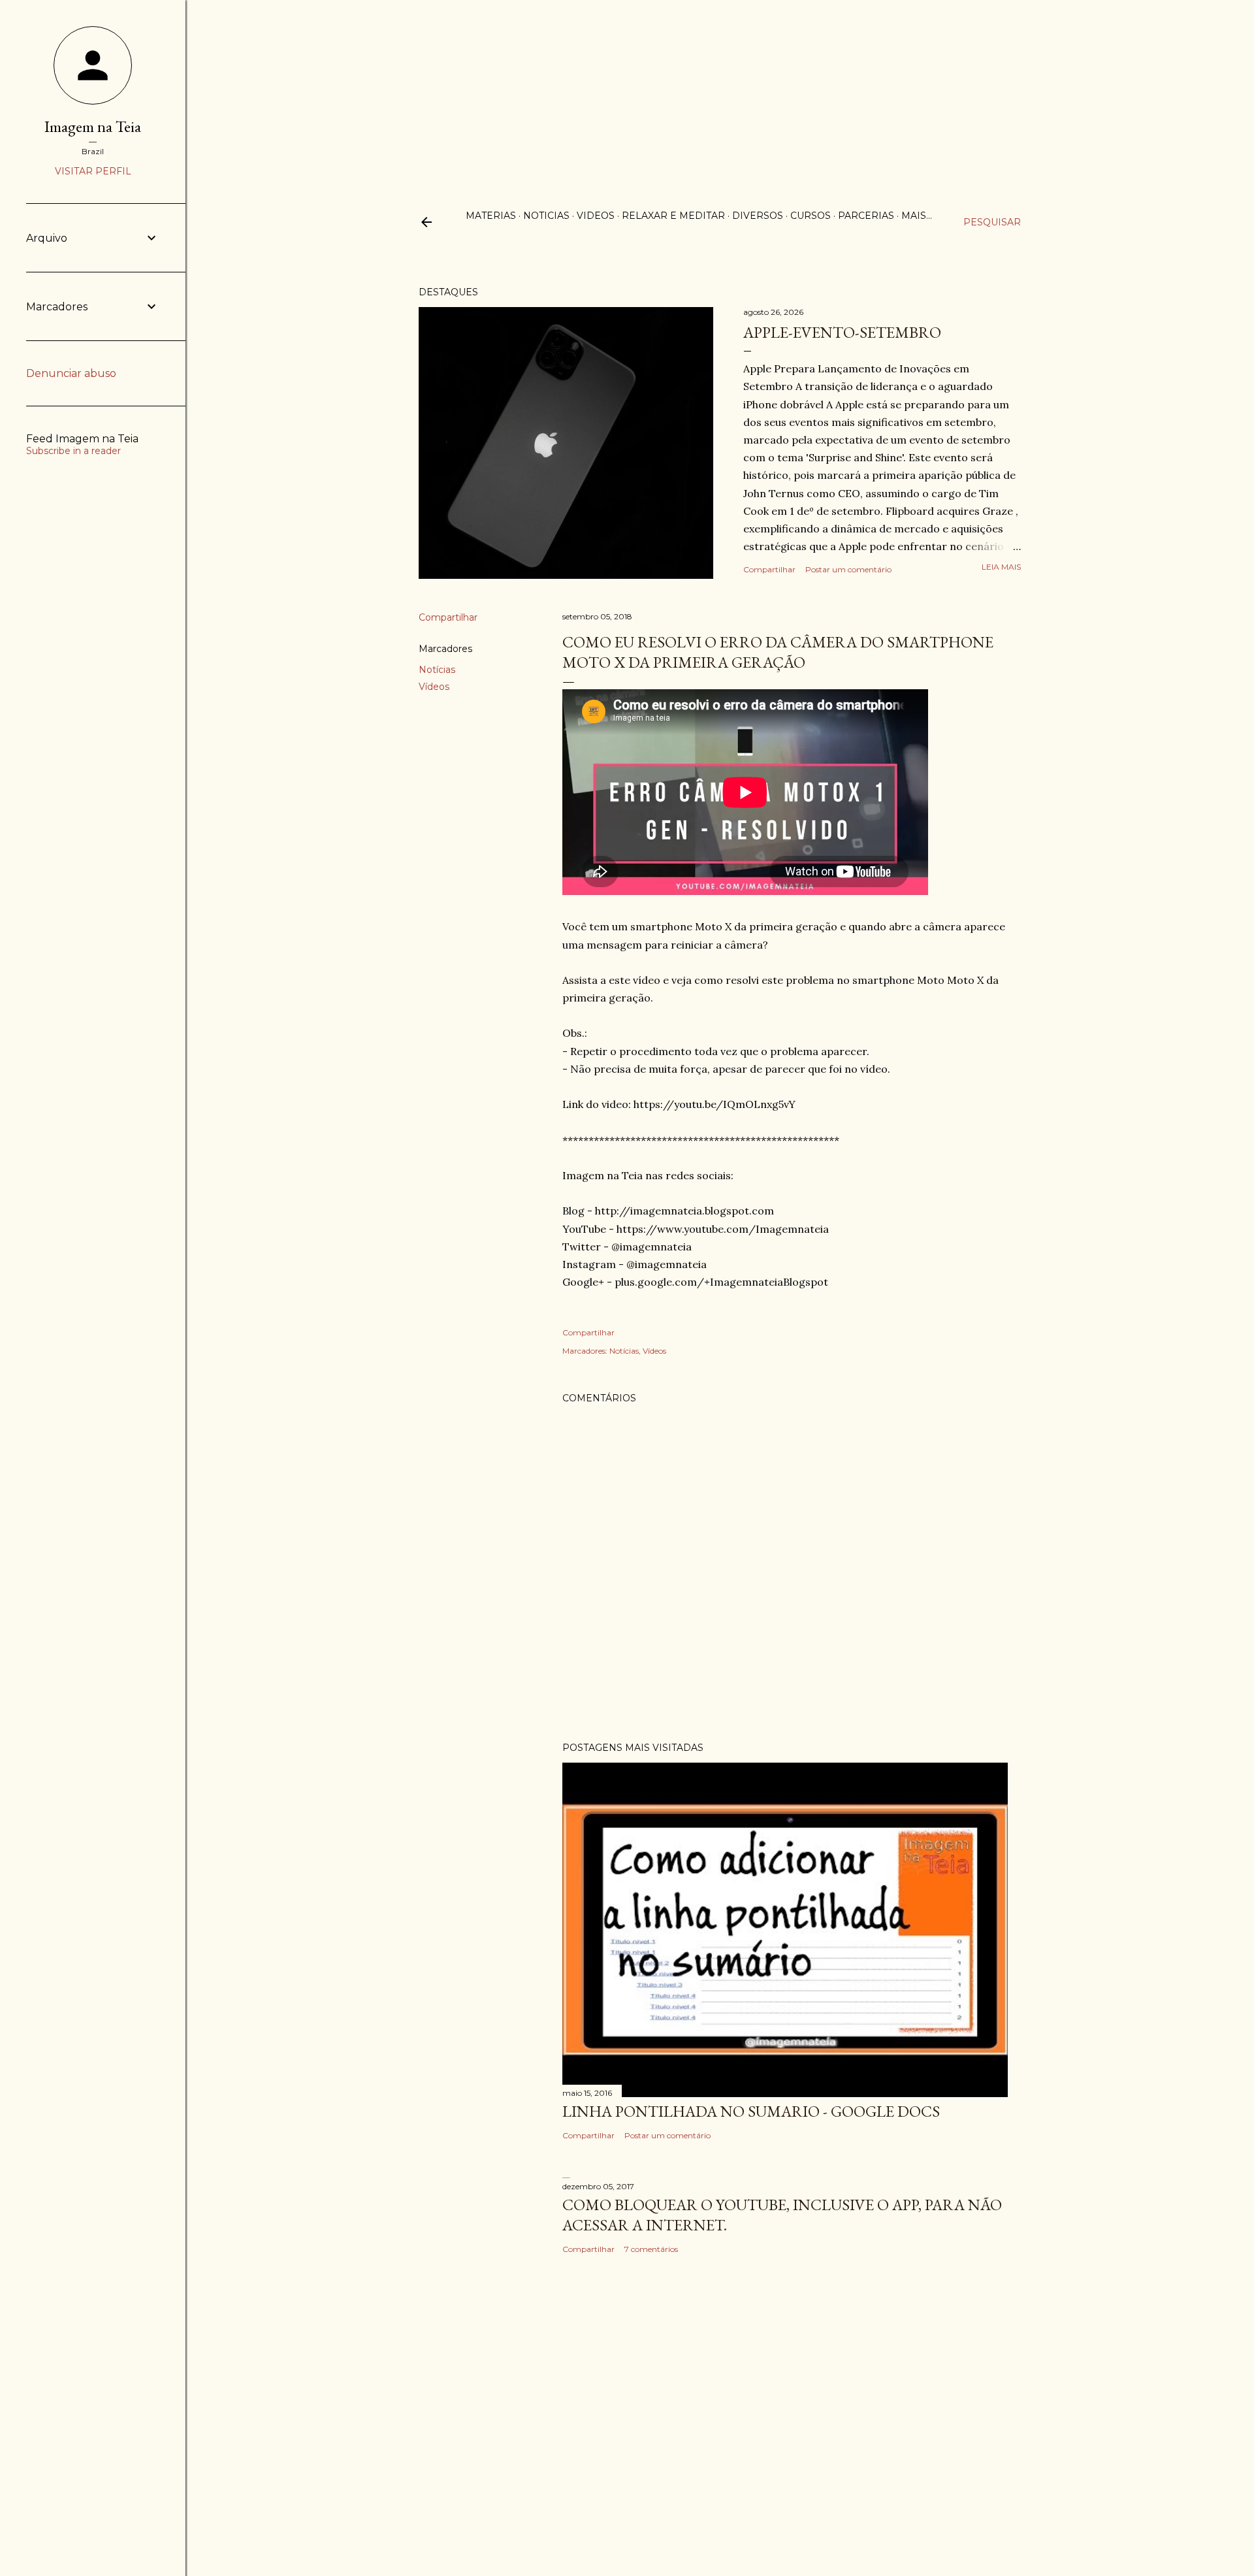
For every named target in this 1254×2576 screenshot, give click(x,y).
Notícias (437, 670)
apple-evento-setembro (842, 332)
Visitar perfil (93, 171)
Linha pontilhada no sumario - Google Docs (751, 2111)
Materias (491, 216)
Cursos (811, 216)
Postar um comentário (848, 569)
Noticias (546, 216)
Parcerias (866, 216)
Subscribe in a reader (73, 451)
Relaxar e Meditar (673, 216)
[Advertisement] (627, 91)
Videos (596, 216)
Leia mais (1001, 567)
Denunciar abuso (71, 373)
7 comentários (651, 2249)
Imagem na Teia (93, 126)
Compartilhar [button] (769, 569)
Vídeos (434, 687)
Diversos (758, 216)
